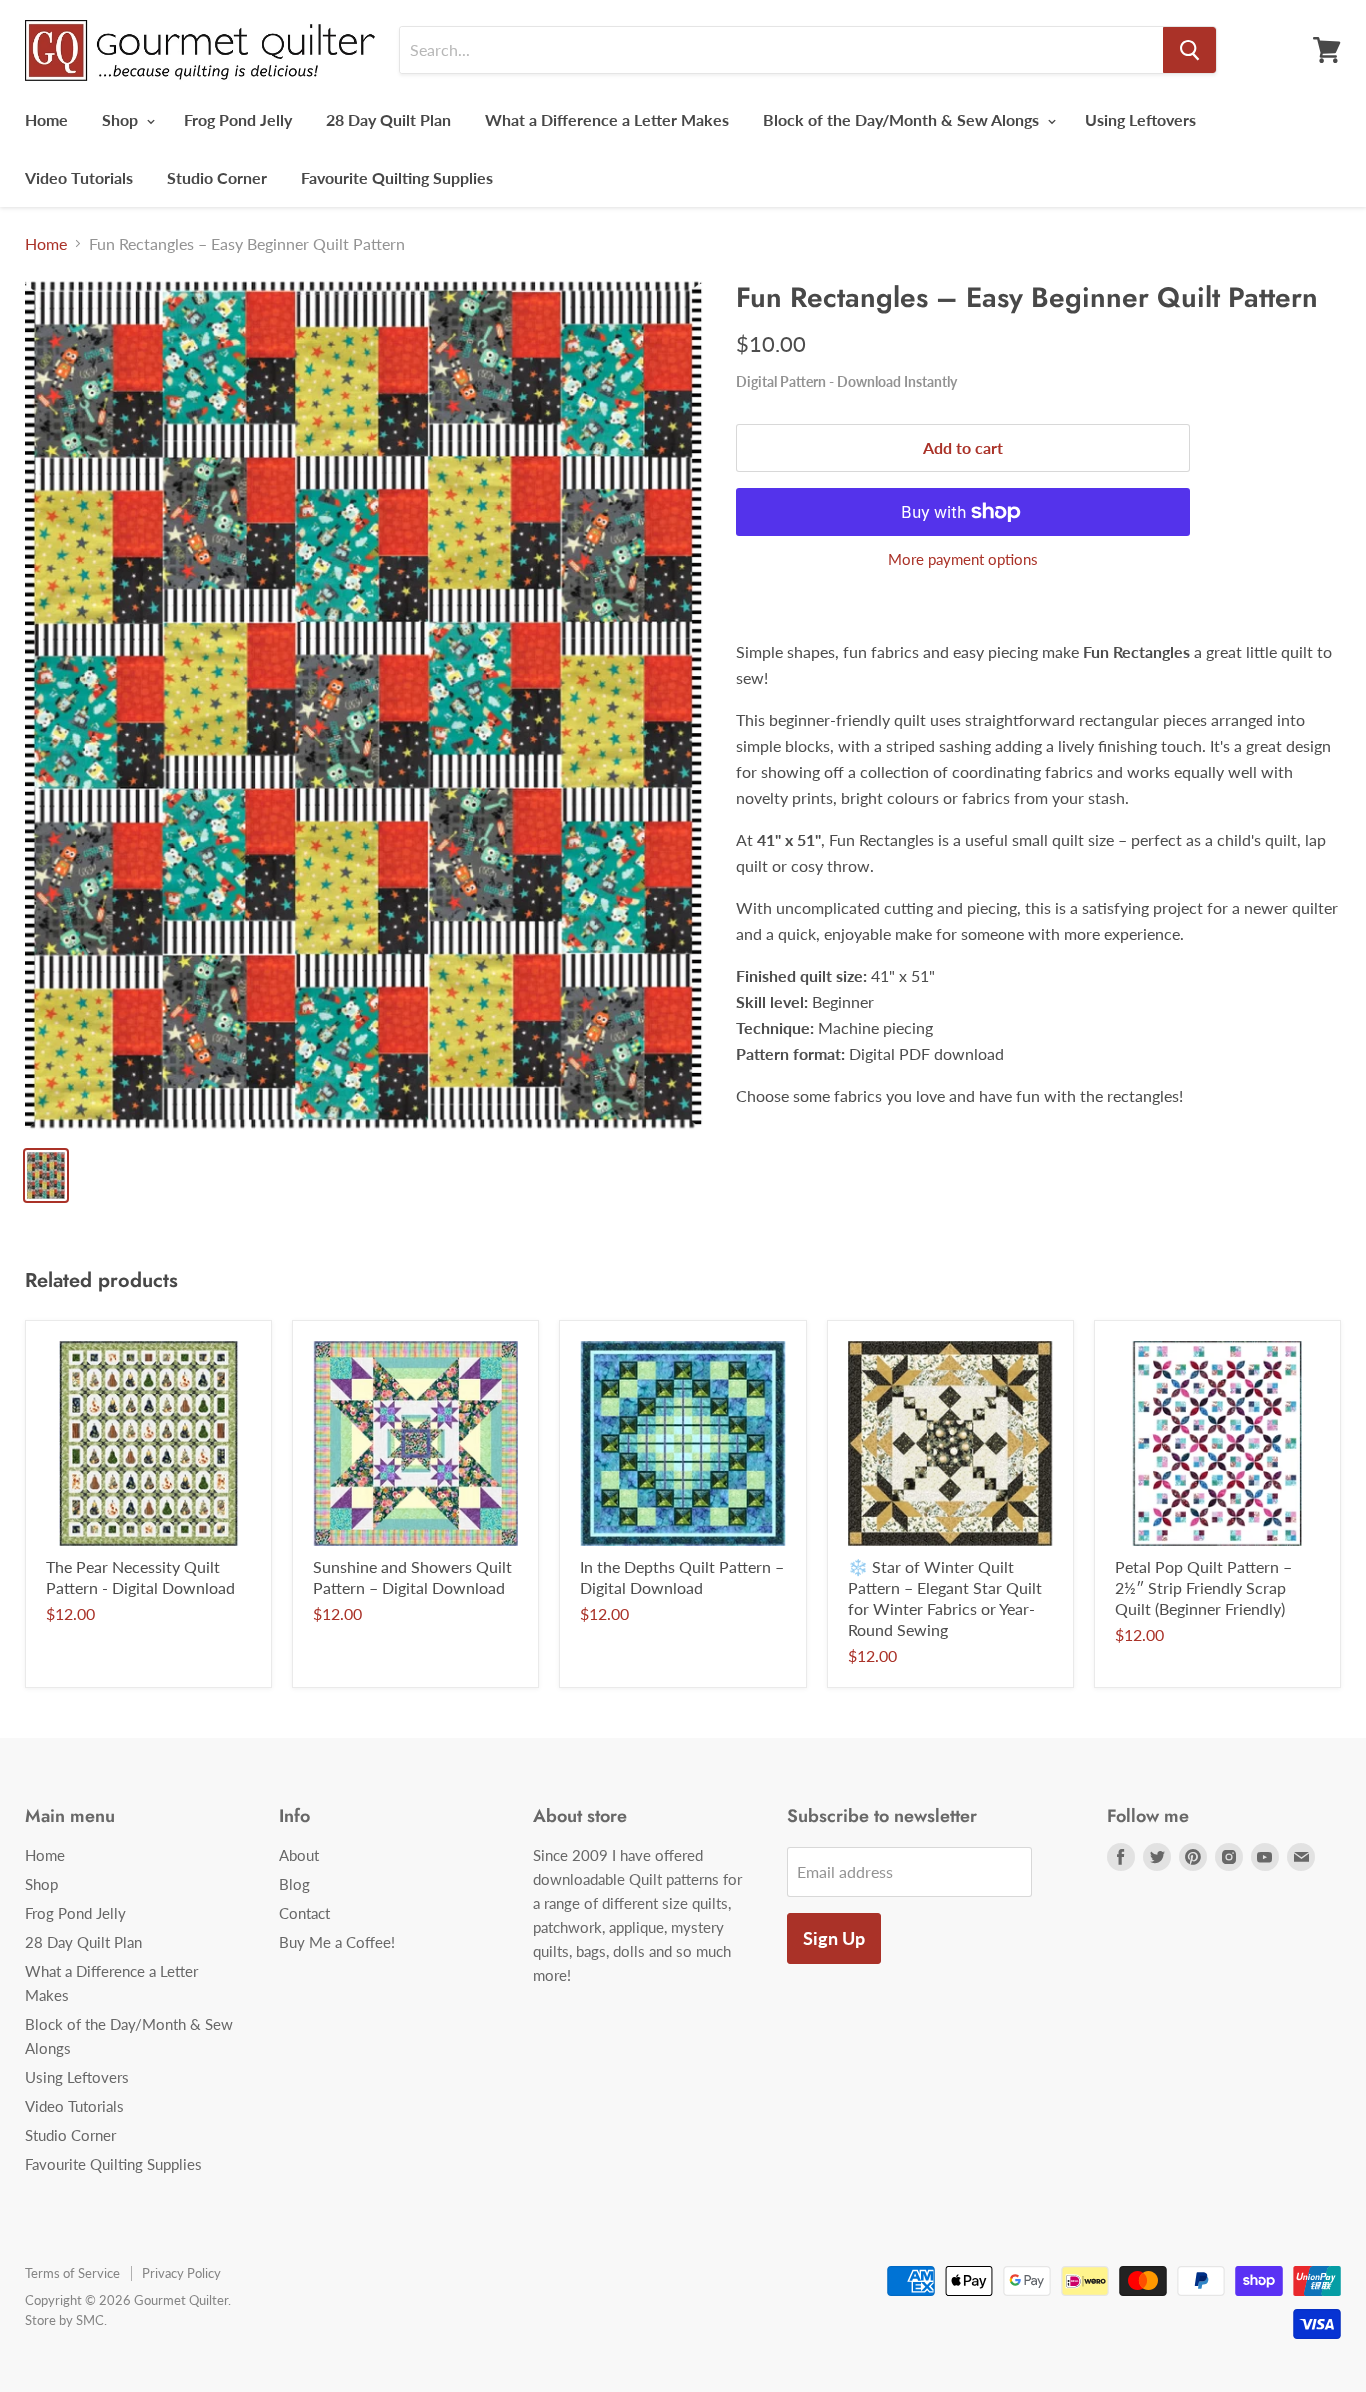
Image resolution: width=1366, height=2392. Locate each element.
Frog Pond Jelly (238, 119)
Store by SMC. (66, 2320)
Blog (294, 1884)
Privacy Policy (181, 2273)
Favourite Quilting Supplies (397, 177)
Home (46, 119)
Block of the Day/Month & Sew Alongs (903, 119)
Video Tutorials (79, 177)
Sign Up (834, 1938)
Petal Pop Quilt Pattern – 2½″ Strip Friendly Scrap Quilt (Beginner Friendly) (1203, 1587)
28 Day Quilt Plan (388, 119)
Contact (304, 1913)
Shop (122, 119)
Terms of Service (72, 2273)
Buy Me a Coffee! (337, 1942)
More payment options (963, 559)
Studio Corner (217, 177)
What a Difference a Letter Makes (607, 119)
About (299, 1855)
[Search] (1189, 50)
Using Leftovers (1140, 119)
